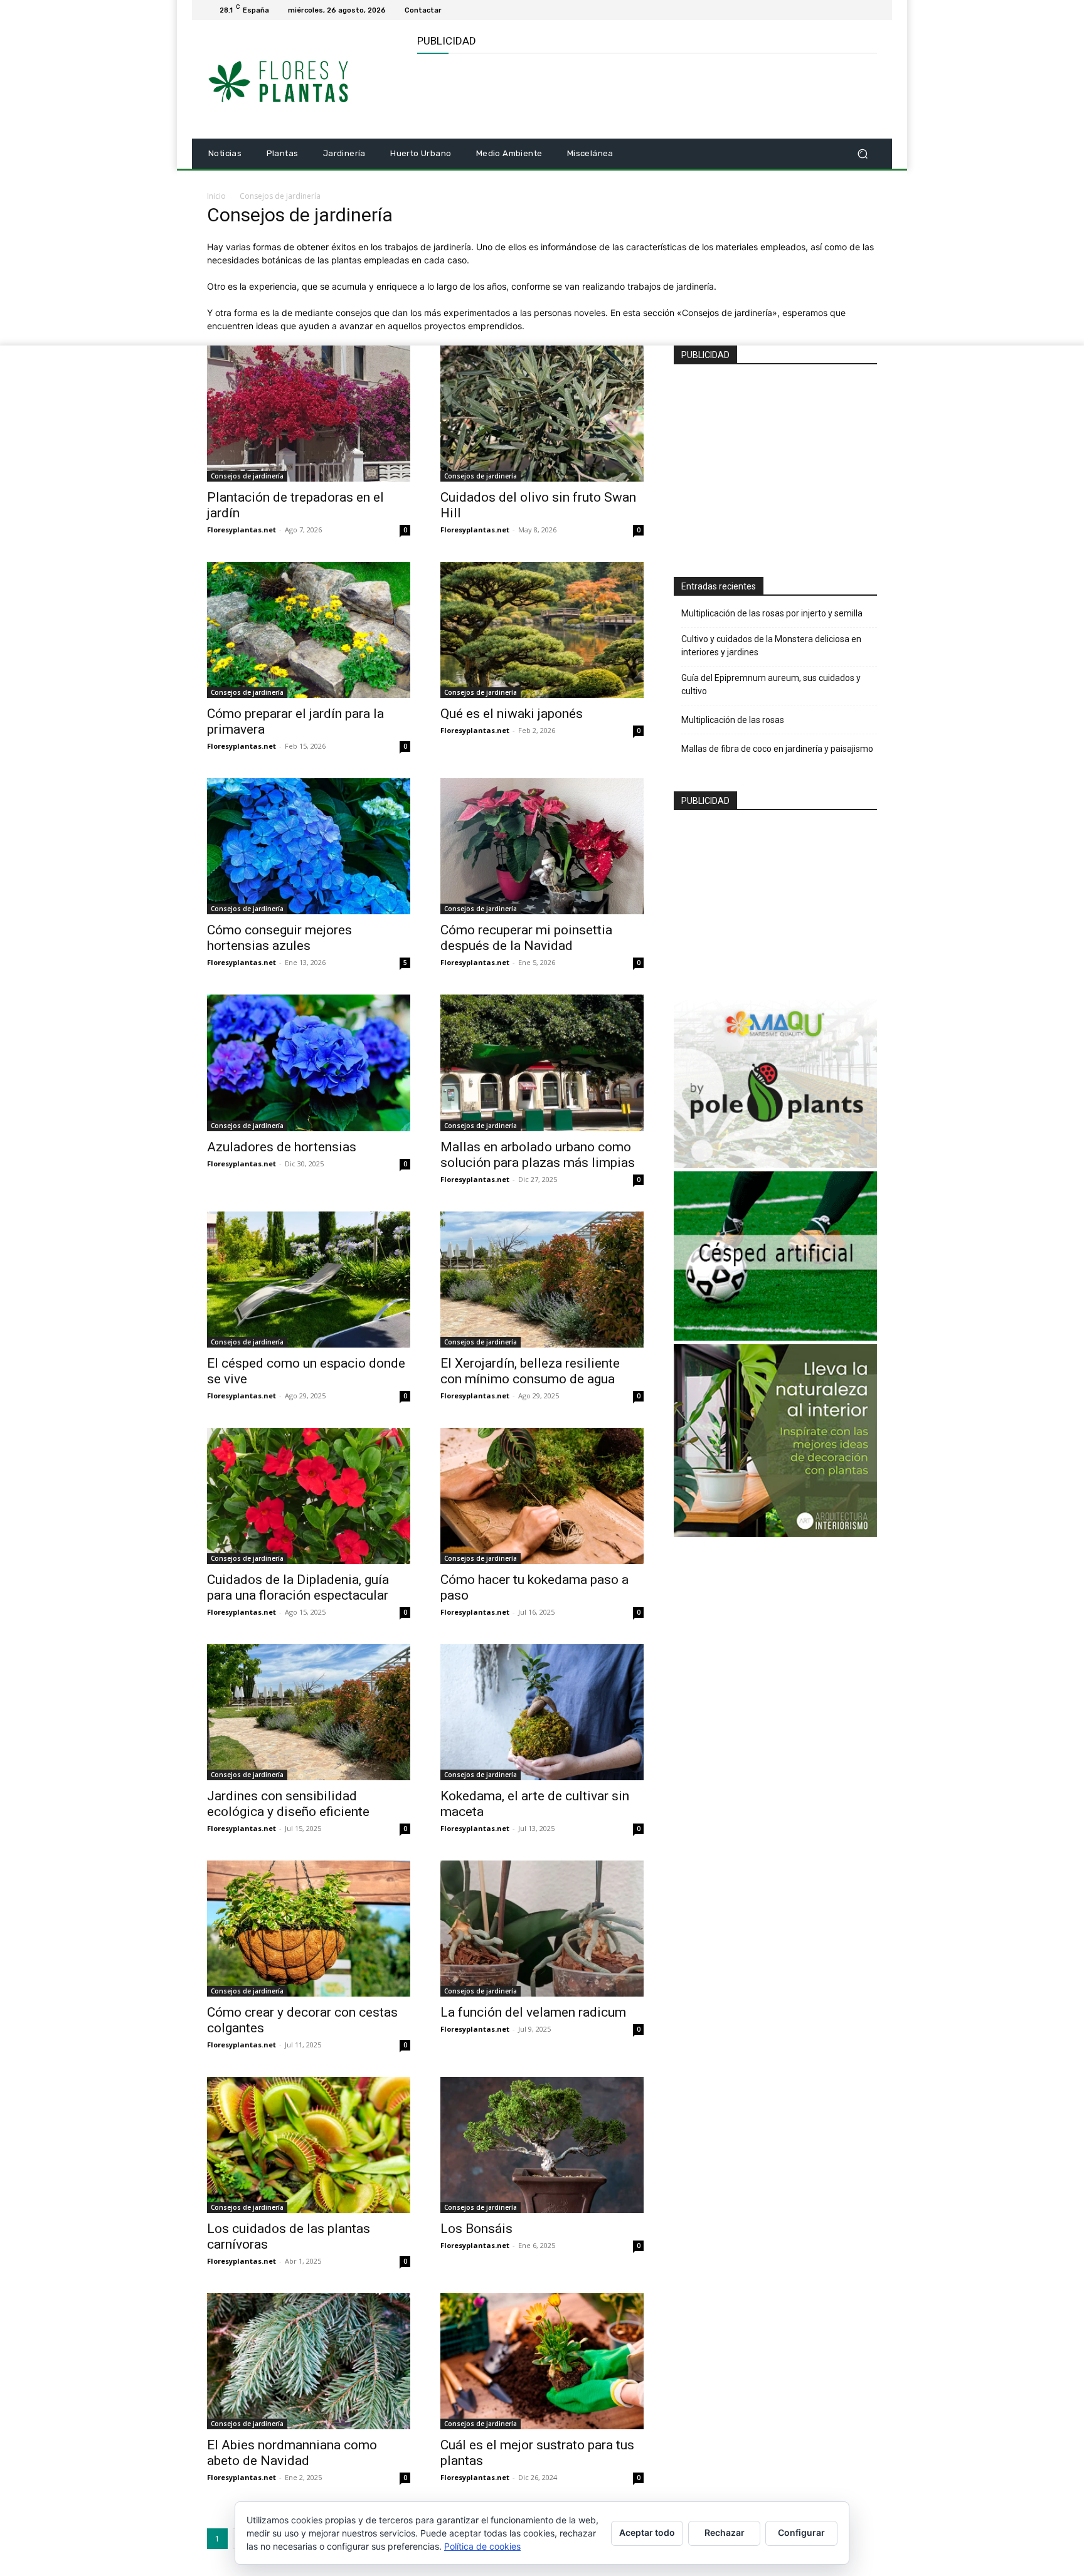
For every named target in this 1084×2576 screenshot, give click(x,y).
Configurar (801, 2532)
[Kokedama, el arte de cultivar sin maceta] (542, 1712)
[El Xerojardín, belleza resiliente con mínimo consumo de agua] (542, 1280)
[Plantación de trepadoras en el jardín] (309, 414)
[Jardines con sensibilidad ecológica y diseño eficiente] (309, 1712)
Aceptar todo (647, 2532)
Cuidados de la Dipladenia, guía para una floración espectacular (298, 1587)
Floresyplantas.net (242, 530)
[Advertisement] (646, 95)
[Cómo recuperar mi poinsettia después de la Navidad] (542, 846)
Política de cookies (482, 2546)
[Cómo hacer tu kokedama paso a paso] (542, 1496)
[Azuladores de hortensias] (309, 1063)
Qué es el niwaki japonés (512, 714)
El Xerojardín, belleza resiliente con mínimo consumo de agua (530, 1371)
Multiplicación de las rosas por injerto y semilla (772, 613)
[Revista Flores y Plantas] (297, 80)
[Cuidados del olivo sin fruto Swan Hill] (542, 414)
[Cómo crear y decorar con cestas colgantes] (309, 1929)
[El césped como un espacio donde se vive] (309, 1280)
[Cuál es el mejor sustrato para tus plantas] (542, 2361)
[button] (862, 154)
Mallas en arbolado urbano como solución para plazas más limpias (538, 1155)
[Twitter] (869, 10)
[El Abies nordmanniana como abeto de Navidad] (309, 2361)
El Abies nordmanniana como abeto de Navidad (292, 2453)
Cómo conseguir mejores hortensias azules (279, 938)
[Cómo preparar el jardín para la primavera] (309, 630)
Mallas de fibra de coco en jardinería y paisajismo (777, 749)
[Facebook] (854, 10)
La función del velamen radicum (533, 2012)
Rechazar (725, 2532)
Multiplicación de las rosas (733, 720)
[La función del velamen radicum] (542, 1929)
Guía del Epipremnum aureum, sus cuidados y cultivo (771, 684)
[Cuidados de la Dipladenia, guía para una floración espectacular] (309, 1496)
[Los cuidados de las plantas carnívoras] (309, 2145)
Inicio (216, 196)
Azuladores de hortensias (282, 1147)
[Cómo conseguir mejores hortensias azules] (309, 846)
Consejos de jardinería (247, 476)
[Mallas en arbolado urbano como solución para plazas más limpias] (542, 1063)
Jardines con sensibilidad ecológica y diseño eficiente (288, 1804)
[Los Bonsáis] (542, 2145)
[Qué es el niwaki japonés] (542, 630)
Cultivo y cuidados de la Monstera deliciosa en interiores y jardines (771, 646)
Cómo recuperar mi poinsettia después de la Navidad (526, 938)
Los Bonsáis (476, 2229)
